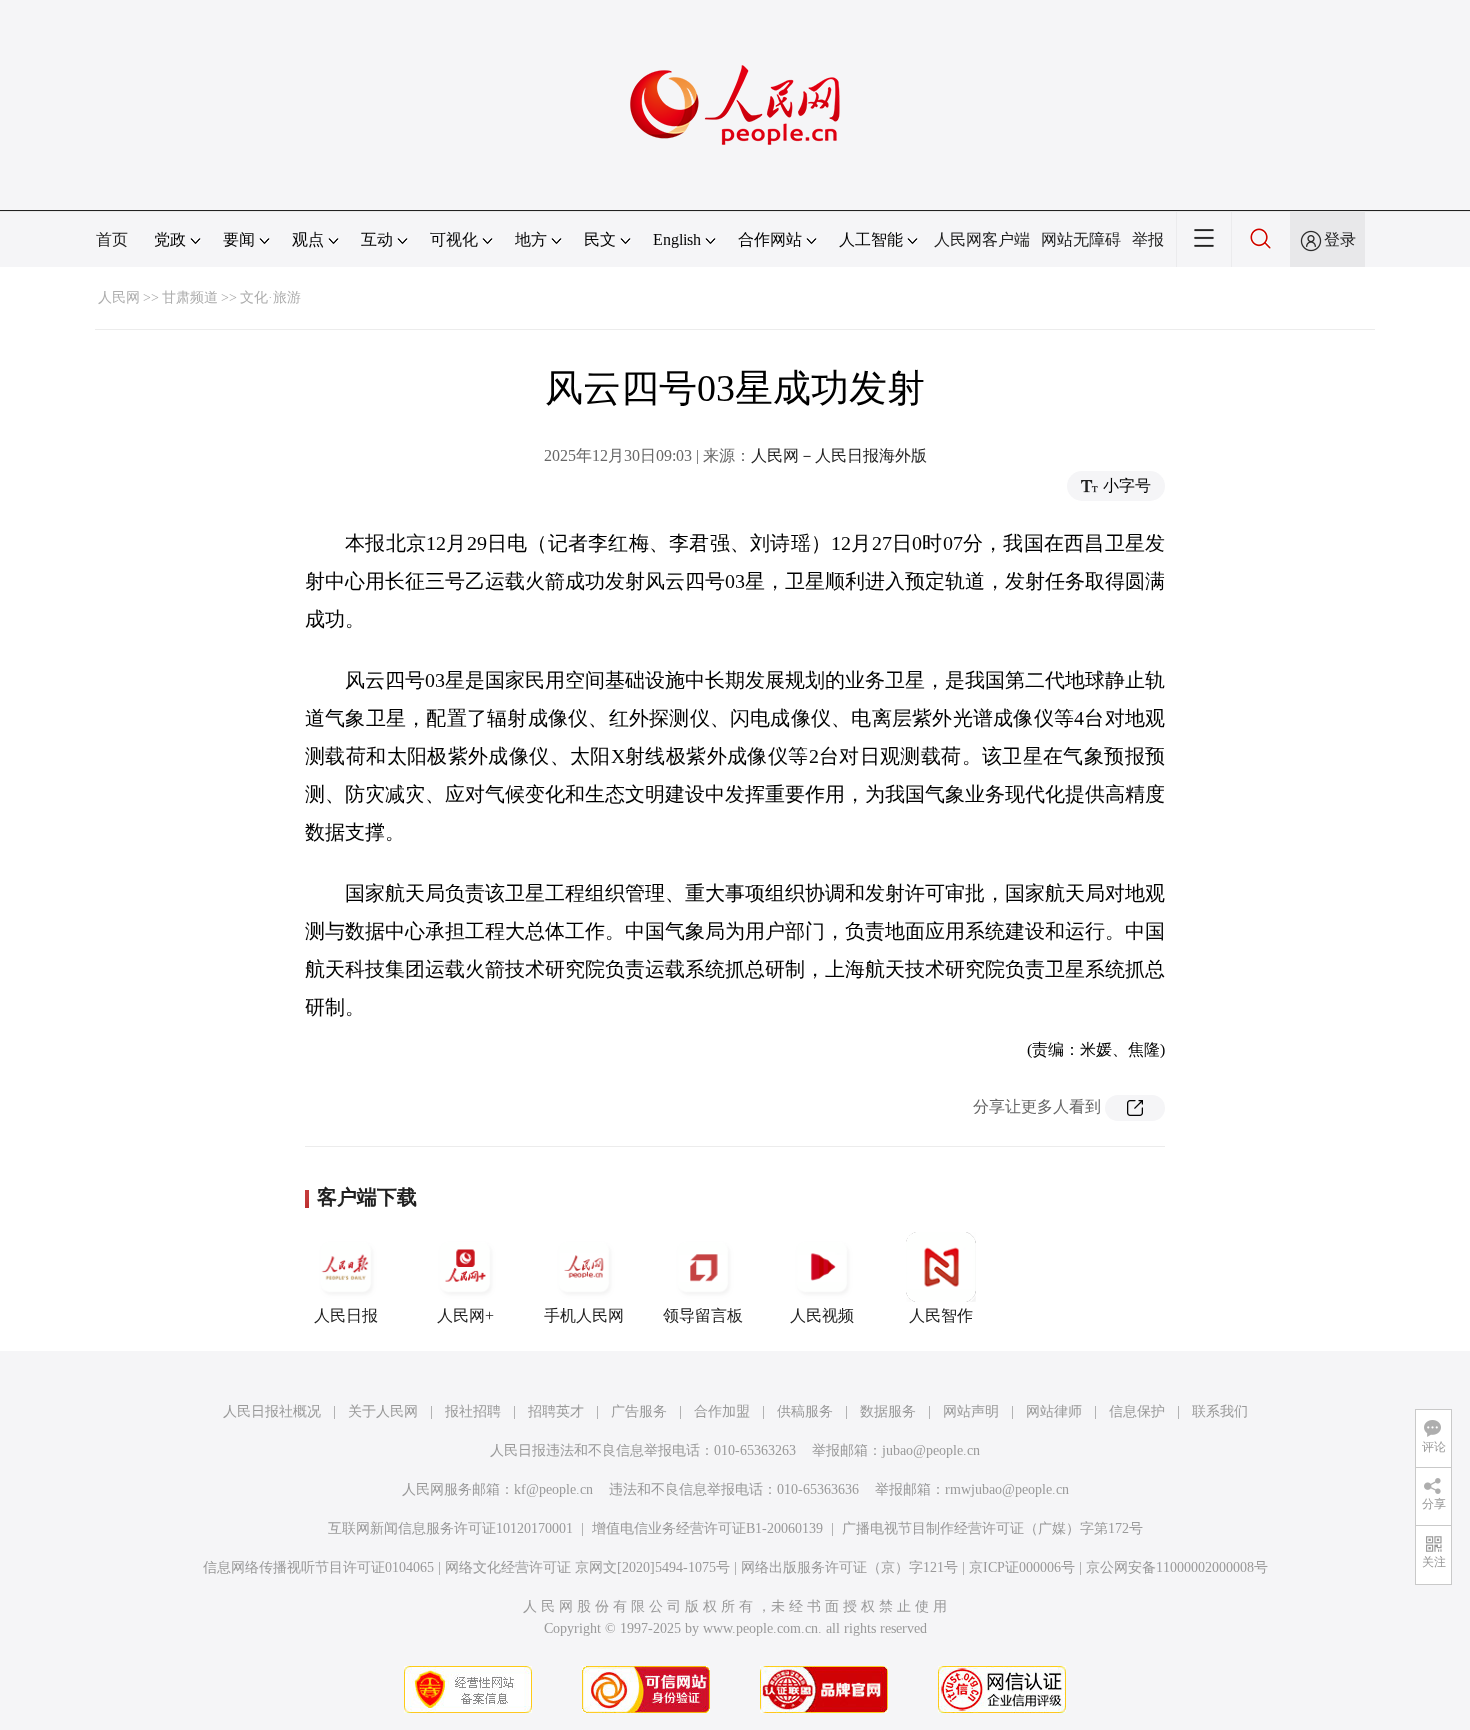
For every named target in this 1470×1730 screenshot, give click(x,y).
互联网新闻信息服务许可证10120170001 (450, 1528)
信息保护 (1137, 1411)
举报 (1148, 239)
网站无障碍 (1081, 239)
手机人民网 (584, 1315)
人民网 (119, 297)
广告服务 (639, 1411)
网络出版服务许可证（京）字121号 (849, 1567)
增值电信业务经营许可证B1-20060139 (707, 1528)
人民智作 (941, 1315)
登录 (1340, 239)
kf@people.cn (553, 1489)
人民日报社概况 (272, 1411)
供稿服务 (805, 1411)
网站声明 (971, 1411)
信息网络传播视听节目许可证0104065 (318, 1567)
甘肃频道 (190, 297)
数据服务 (888, 1411)
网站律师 (1054, 1411)
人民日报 (346, 1315)
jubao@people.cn (931, 1450)
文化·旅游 (270, 297)
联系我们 (1220, 1411)
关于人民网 (383, 1411)
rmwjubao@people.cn (1007, 1489)
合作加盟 (722, 1411)
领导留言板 (703, 1315)
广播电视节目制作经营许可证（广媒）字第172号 (992, 1528)
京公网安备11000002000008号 (1177, 1567)
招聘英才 (556, 1411)
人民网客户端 (982, 239)
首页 (112, 239)
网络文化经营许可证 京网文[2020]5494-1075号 (587, 1567)
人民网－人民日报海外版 (839, 455)
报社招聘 (473, 1411)
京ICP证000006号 (1022, 1567)
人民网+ (465, 1315)
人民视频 (822, 1315)
